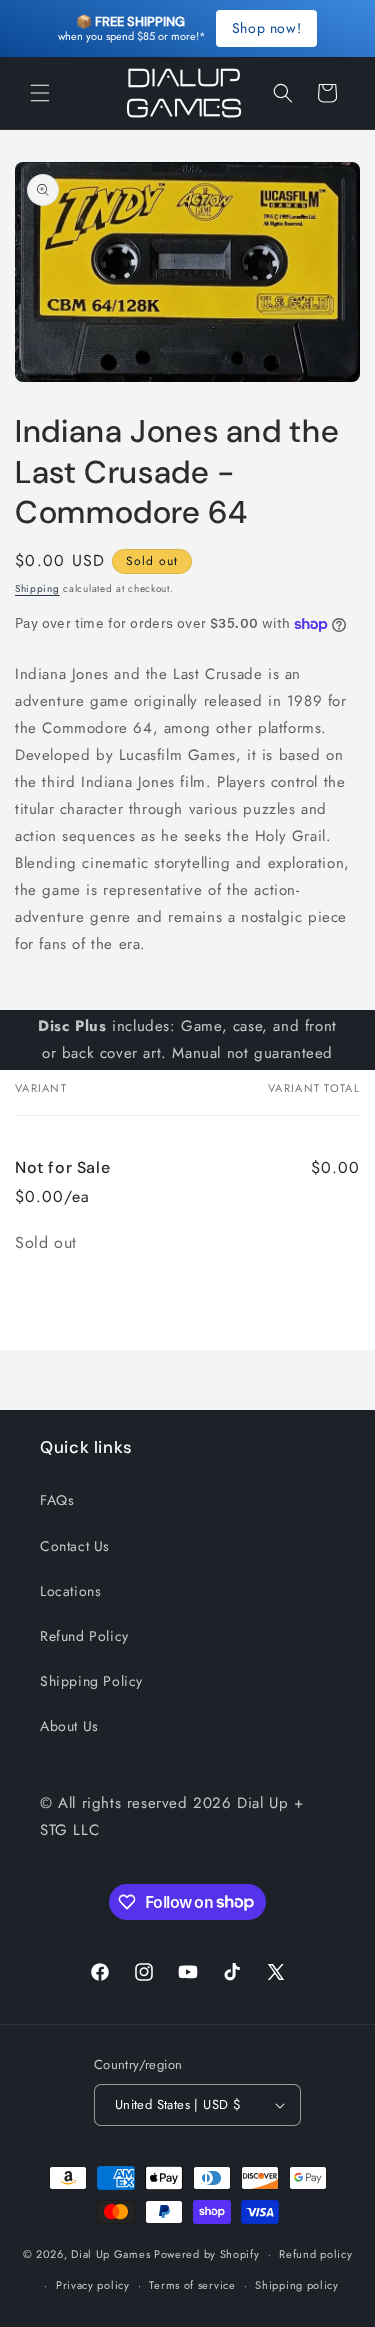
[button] (40, 93)
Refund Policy (84, 1636)
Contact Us (75, 1546)
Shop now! (266, 28)
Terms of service (192, 2285)
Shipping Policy (91, 1681)
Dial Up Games (110, 2254)
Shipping (37, 588)
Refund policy (315, 2254)
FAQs (57, 1500)
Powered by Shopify (207, 2254)
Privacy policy (93, 2285)
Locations (70, 1591)
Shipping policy (297, 2285)
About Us (69, 1726)
